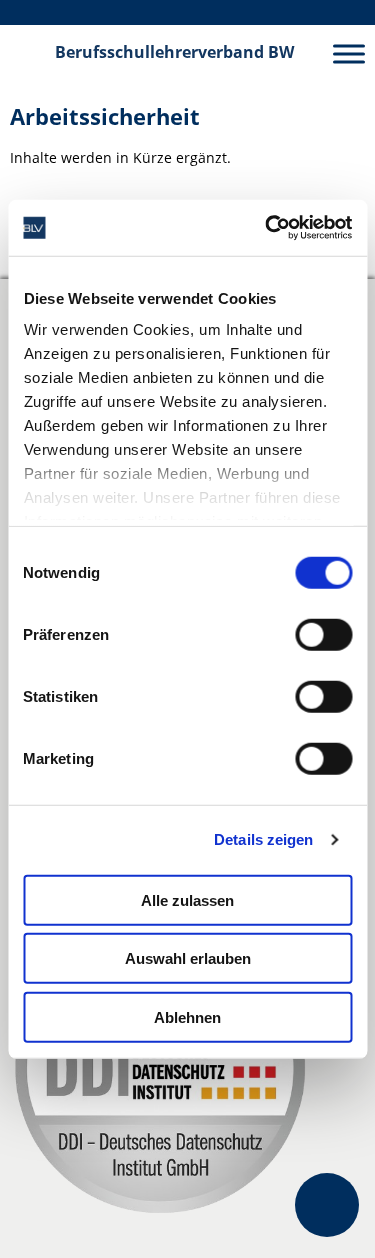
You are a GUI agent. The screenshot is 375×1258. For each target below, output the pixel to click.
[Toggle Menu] (349, 53)
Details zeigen (263, 839)
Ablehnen (187, 1016)
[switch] (323, 634)
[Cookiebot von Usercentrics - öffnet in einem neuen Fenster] (267, 228)
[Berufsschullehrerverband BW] (28, 53)
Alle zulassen (187, 899)
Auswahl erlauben (188, 958)
